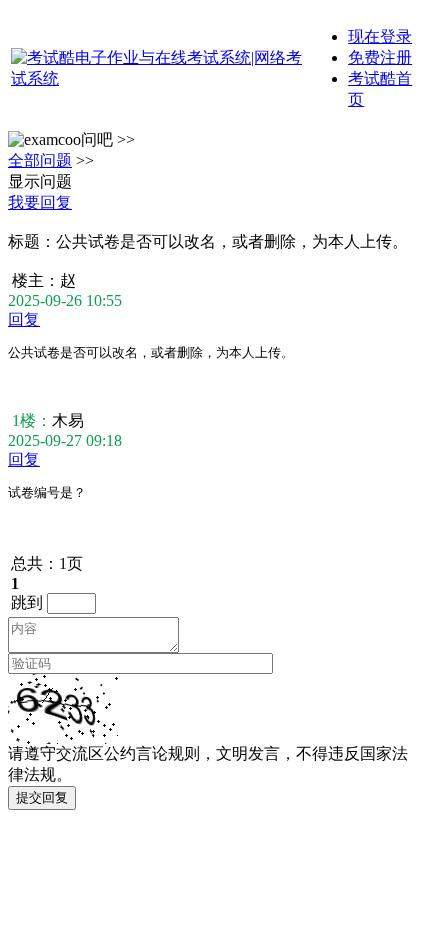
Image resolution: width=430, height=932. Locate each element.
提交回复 (42, 797)
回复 (24, 319)
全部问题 (40, 160)
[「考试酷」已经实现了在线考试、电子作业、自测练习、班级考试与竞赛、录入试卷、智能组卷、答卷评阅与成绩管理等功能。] (157, 78)
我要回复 (40, 202)
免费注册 (380, 57)
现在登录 (380, 36)
